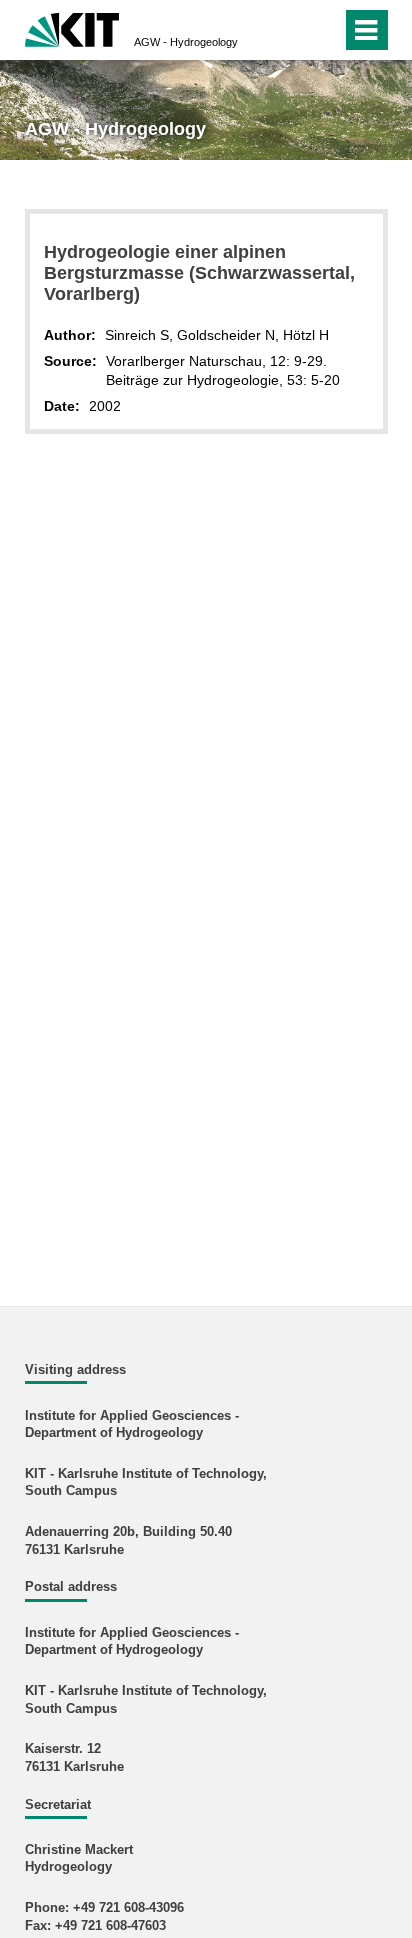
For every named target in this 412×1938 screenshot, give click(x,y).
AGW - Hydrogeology (186, 42)
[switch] (290, 30)
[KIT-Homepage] (72, 27)
